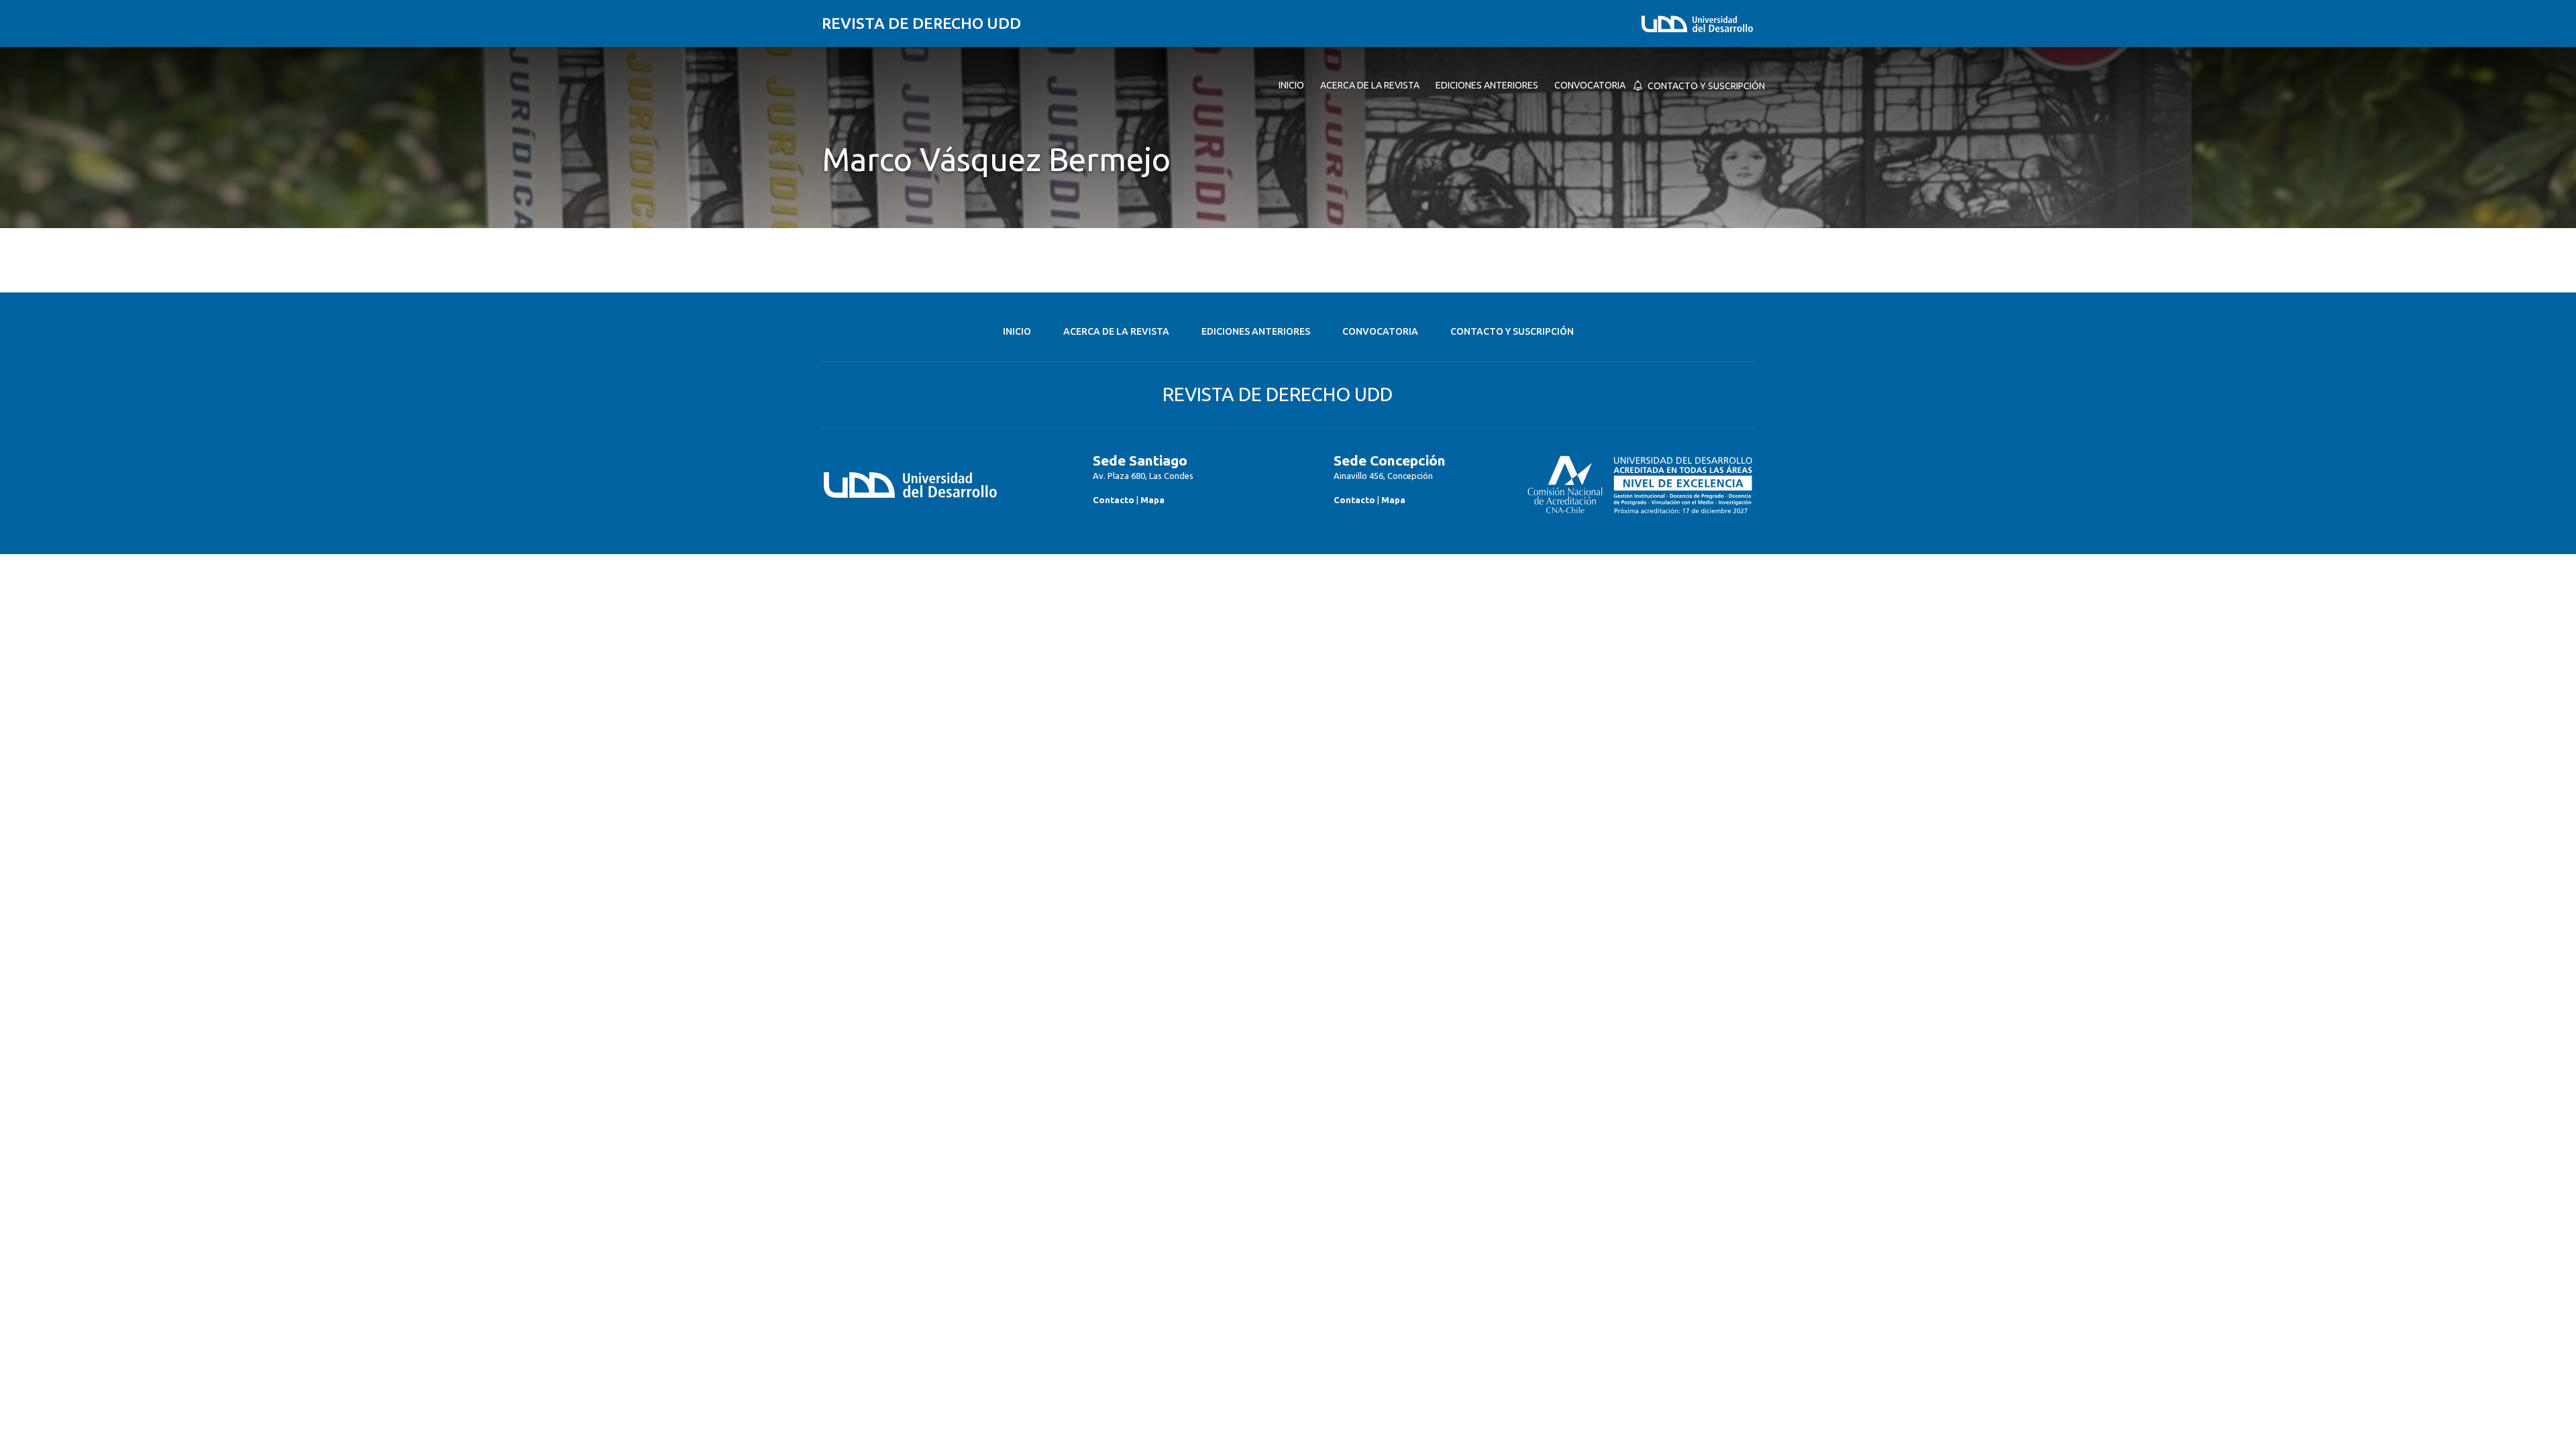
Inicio (1017, 331)
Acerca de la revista (1116, 331)
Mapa (1152, 500)
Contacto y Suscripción (1512, 331)
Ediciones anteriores (1256, 331)
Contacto (1114, 500)
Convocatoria (1380, 331)
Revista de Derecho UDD (921, 23)
